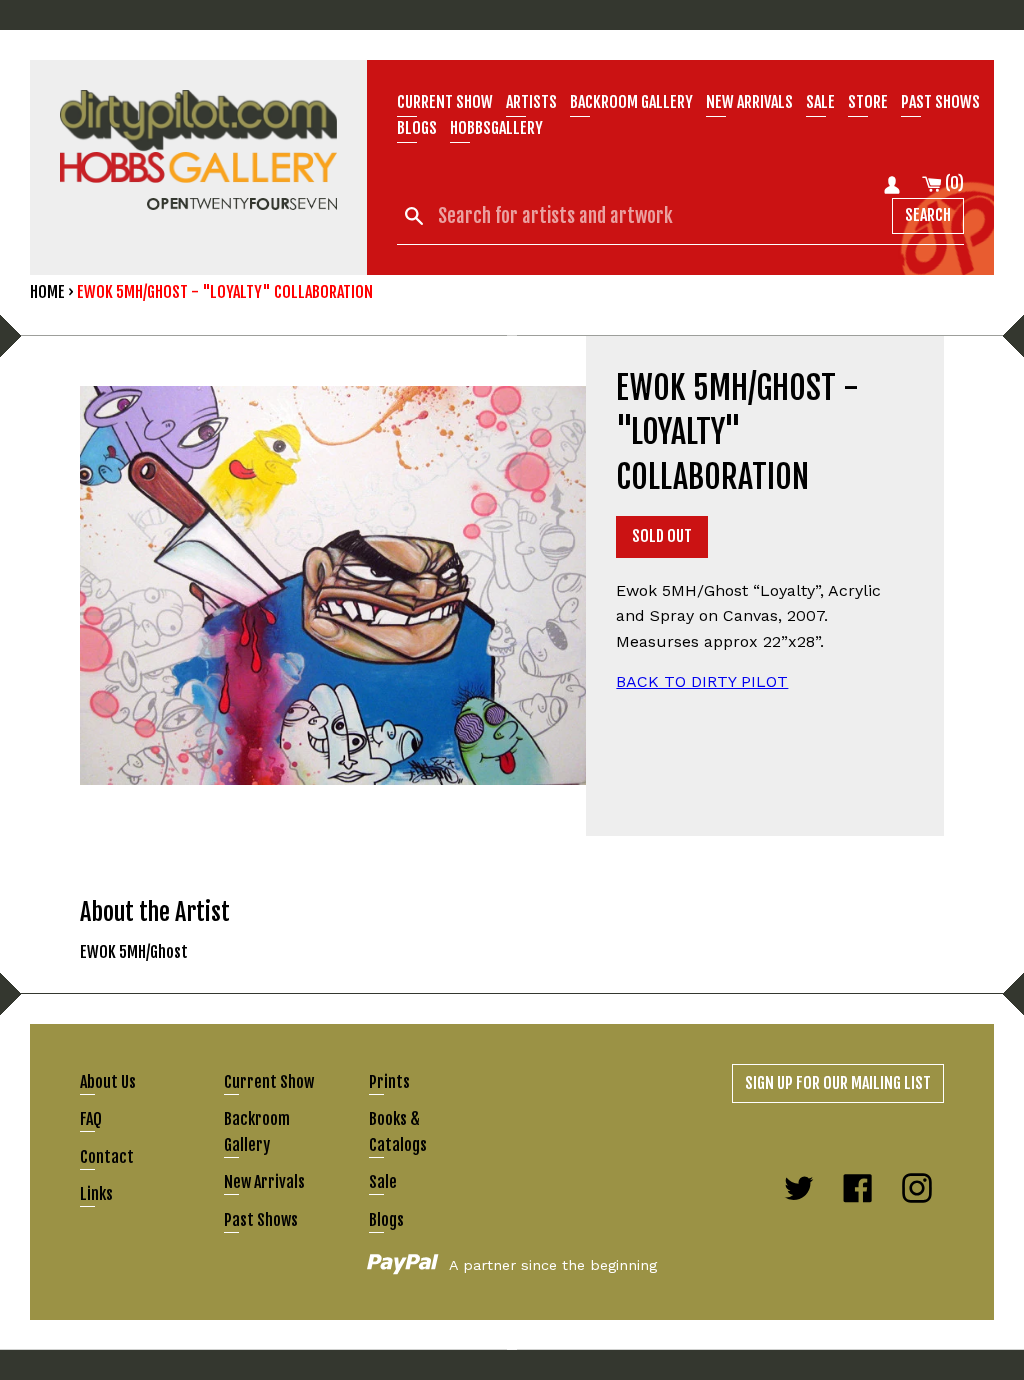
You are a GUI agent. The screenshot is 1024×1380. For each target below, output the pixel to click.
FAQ (91, 1119)
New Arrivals (264, 1182)
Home (47, 292)
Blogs (417, 128)
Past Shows (940, 102)
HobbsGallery (496, 128)
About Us (108, 1082)
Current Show (445, 102)
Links (96, 1194)
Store (868, 102)
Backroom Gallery (631, 102)
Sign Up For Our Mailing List (838, 1083)
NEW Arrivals (749, 102)
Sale (820, 102)
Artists (531, 102)
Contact (107, 1157)
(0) (953, 183)
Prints (389, 1082)
